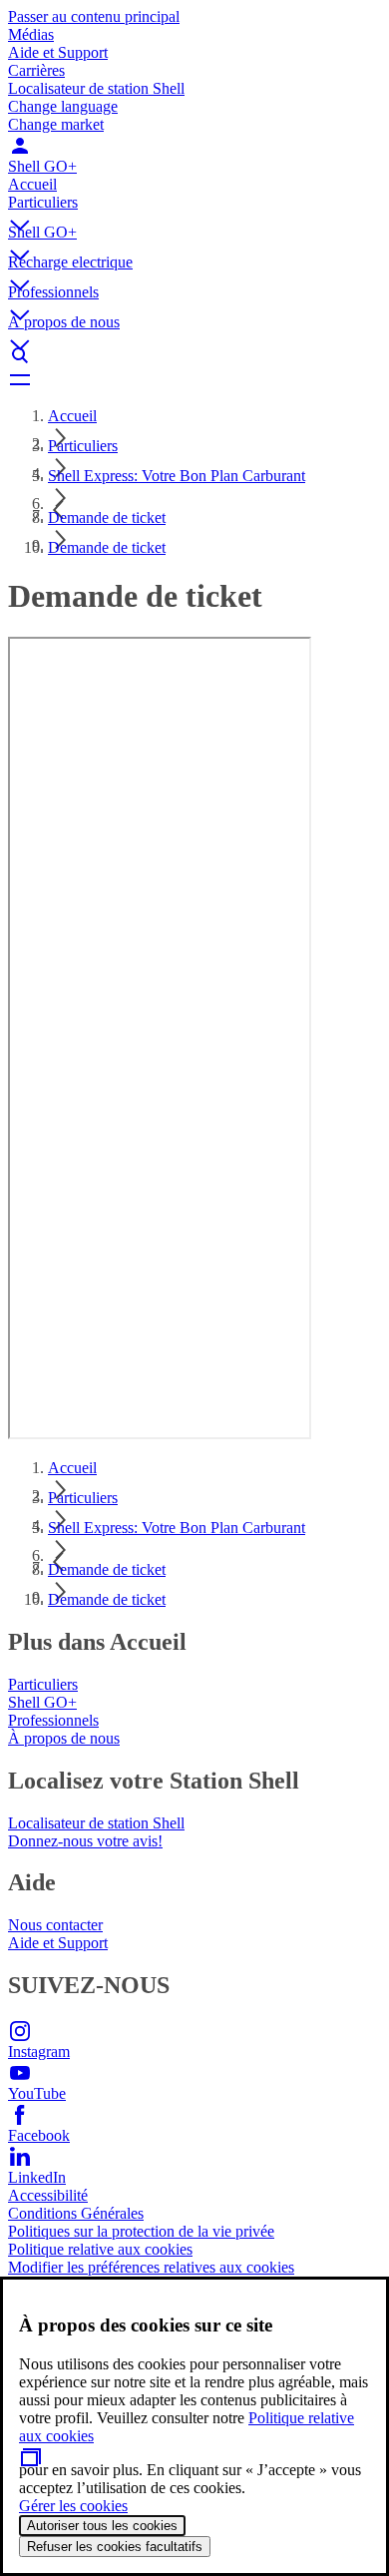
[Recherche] (194, 355)
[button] (194, 209)
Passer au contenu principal (94, 16)
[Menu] (194, 379)
